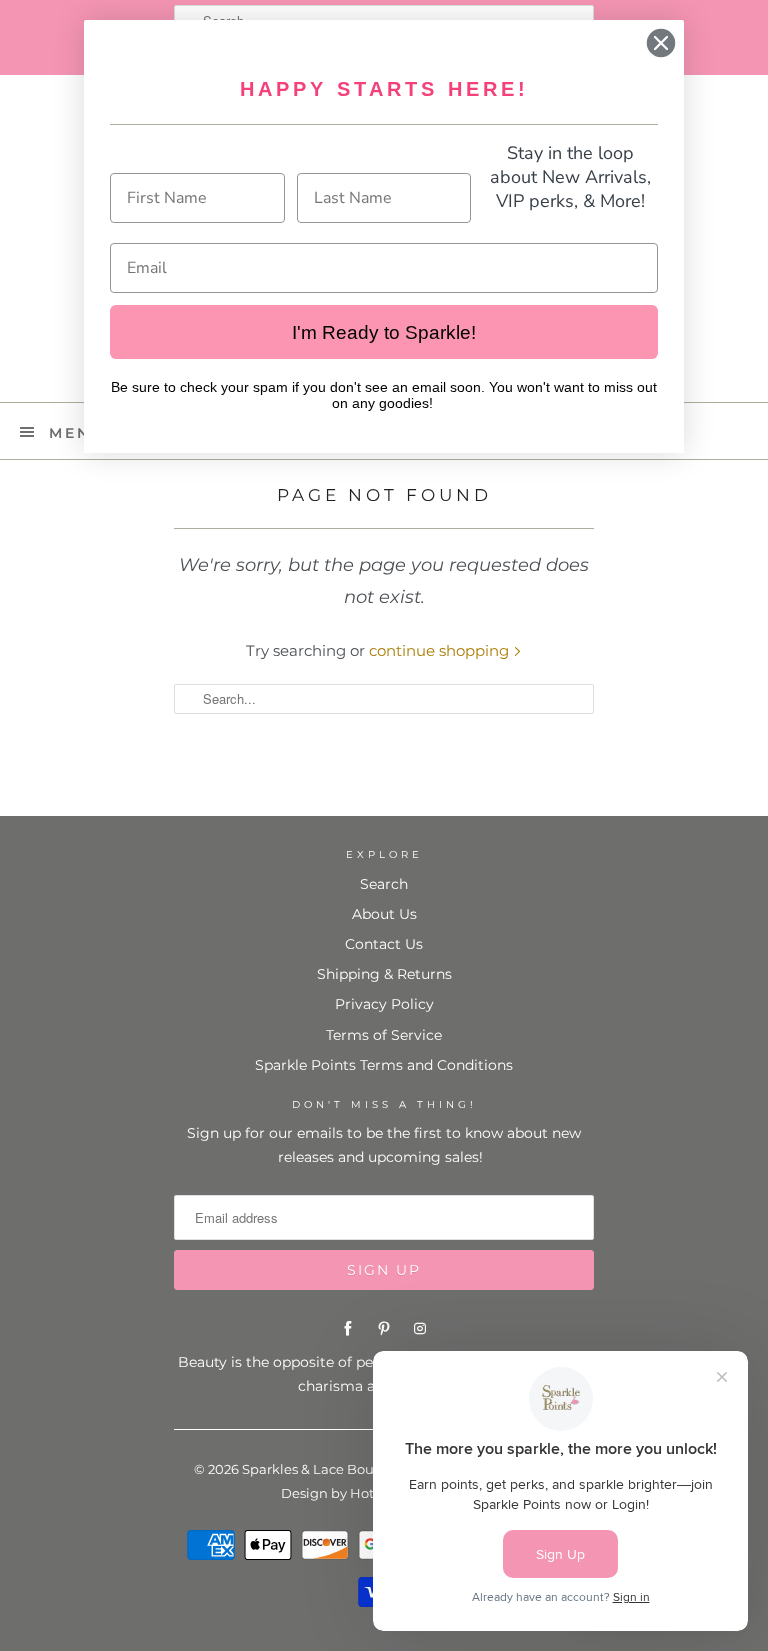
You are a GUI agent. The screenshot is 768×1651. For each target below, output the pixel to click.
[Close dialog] (661, 43)
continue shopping (441, 650)
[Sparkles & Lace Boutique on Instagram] (420, 1329)
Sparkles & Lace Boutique (325, 1469)
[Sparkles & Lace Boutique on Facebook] (348, 1329)
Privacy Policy (384, 1004)
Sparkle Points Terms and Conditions (384, 1065)
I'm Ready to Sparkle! (384, 332)
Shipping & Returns (384, 974)
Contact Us (384, 944)
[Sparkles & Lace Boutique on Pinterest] (384, 1329)
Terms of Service (384, 1035)
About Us (384, 914)
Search (384, 884)
